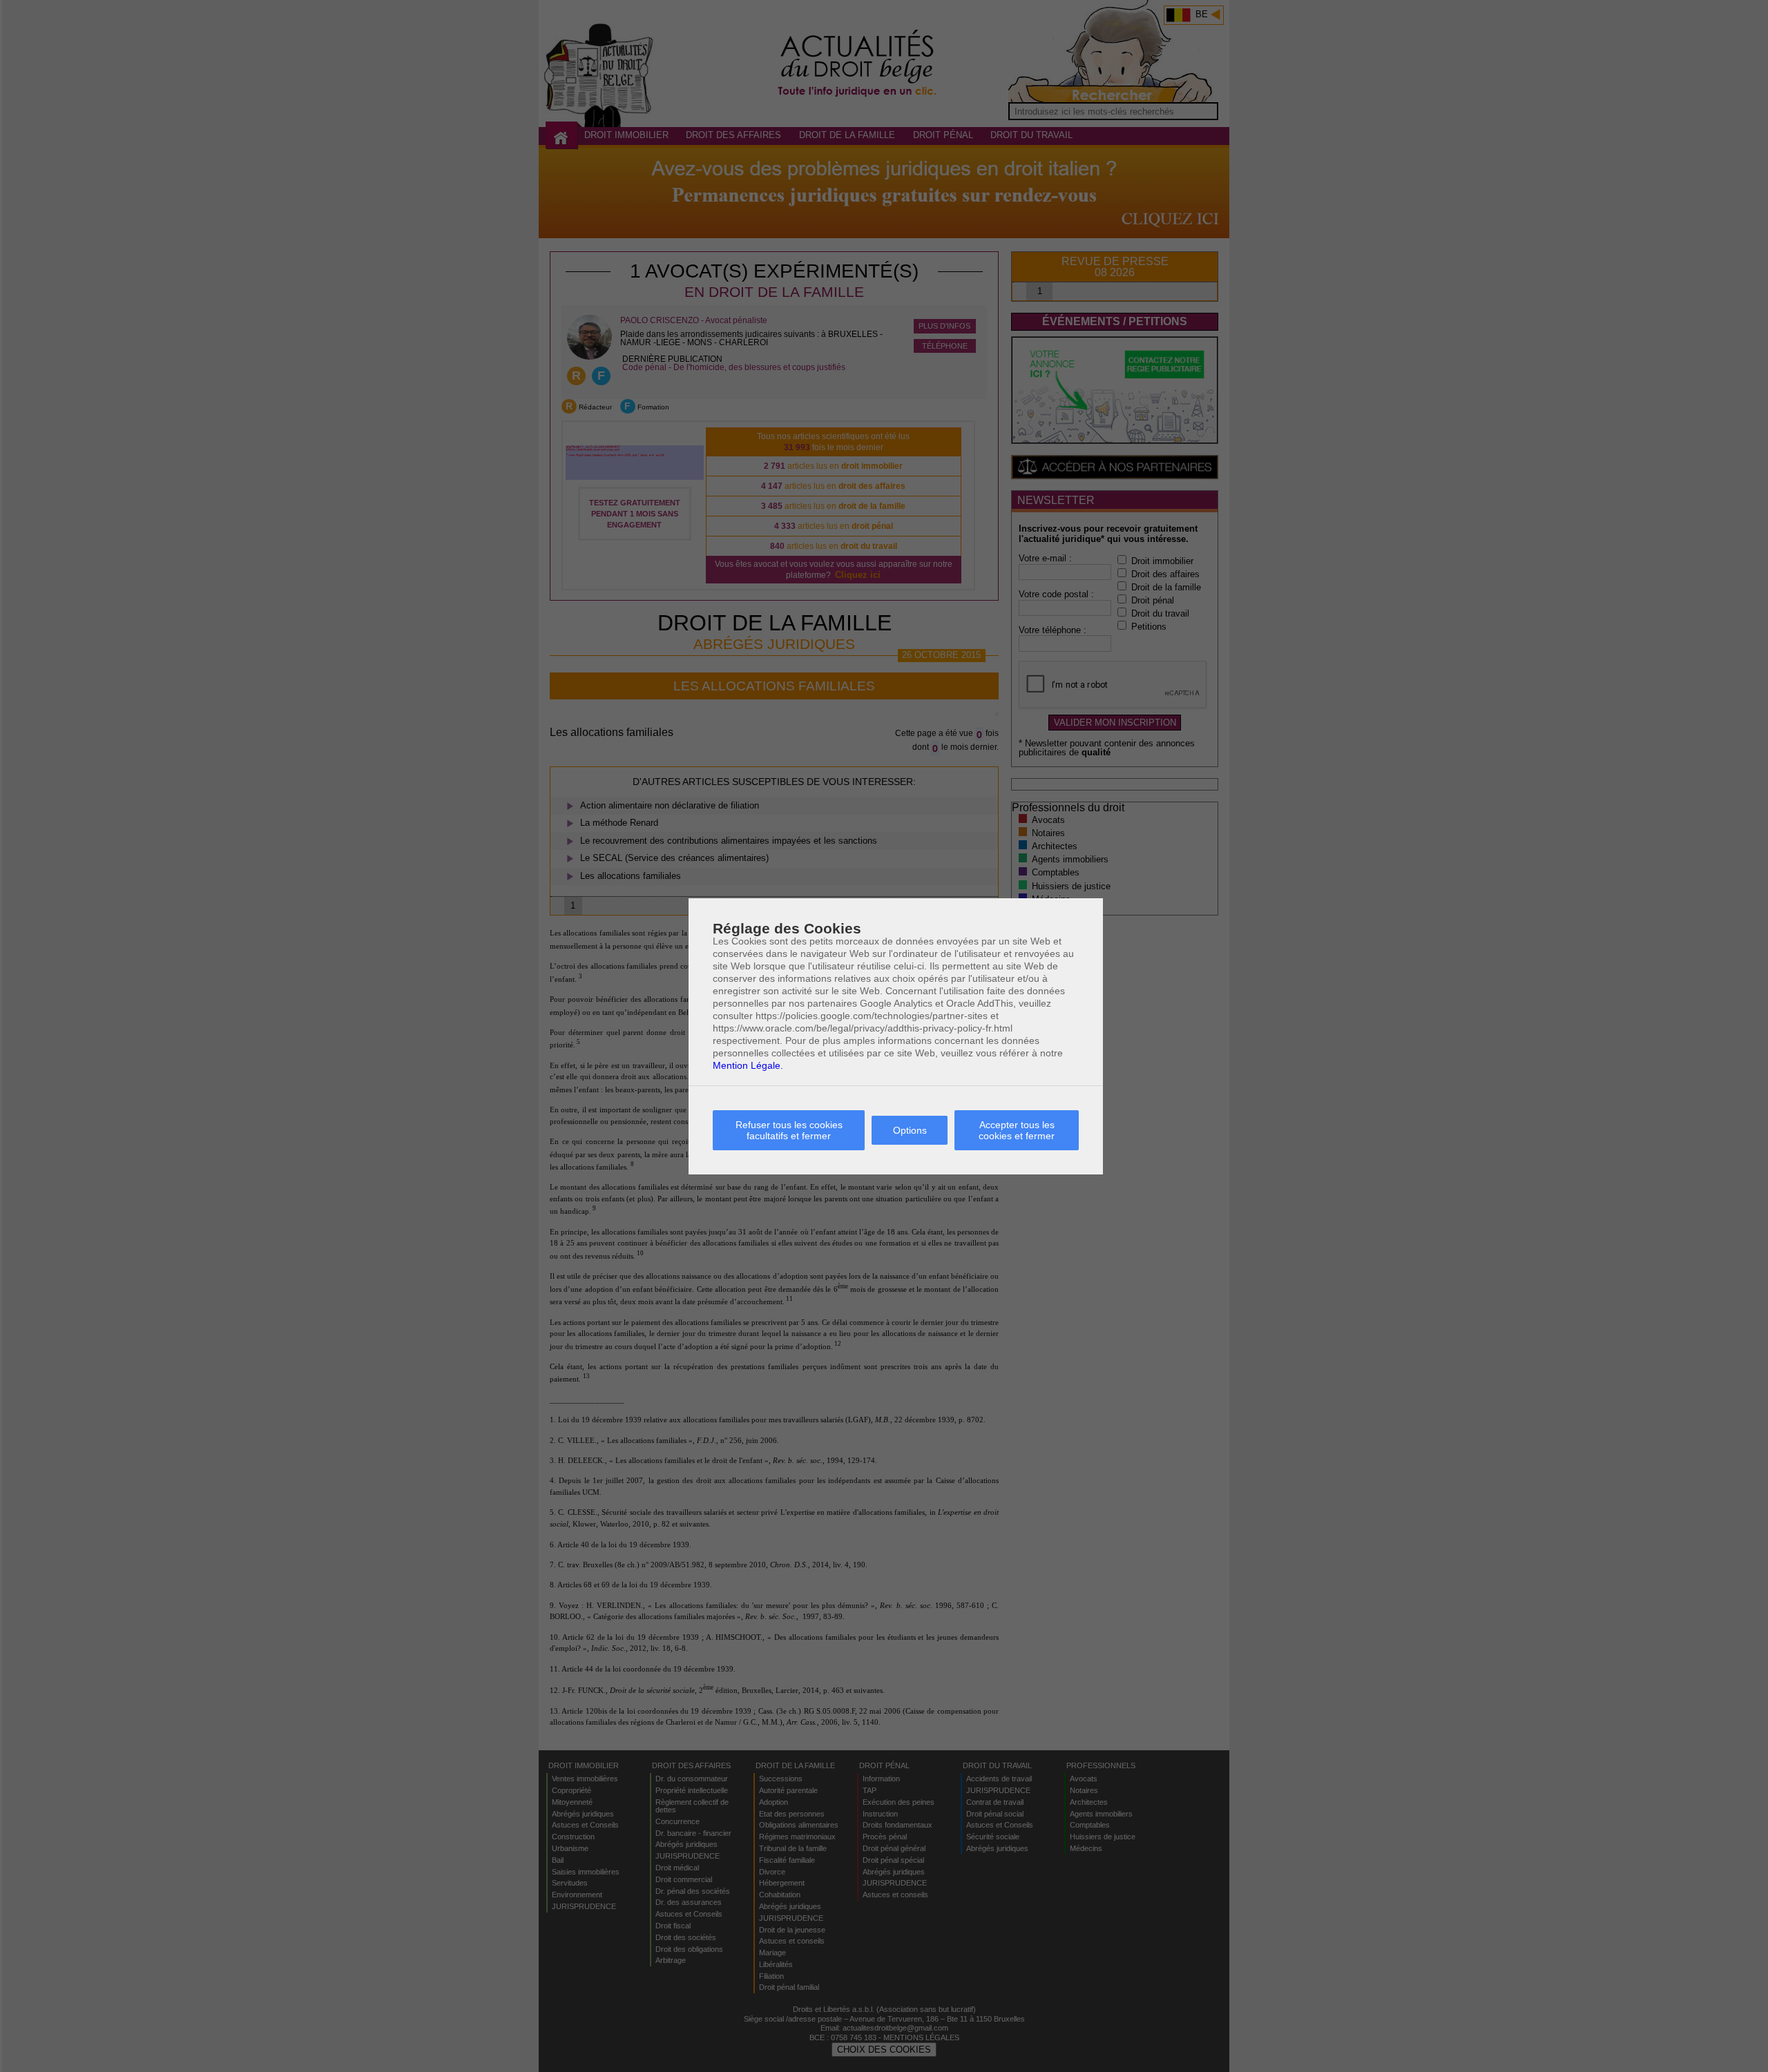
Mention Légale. (748, 1065)
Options (910, 1130)
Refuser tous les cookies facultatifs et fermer (789, 1130)
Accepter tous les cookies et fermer (1017, 1130)
